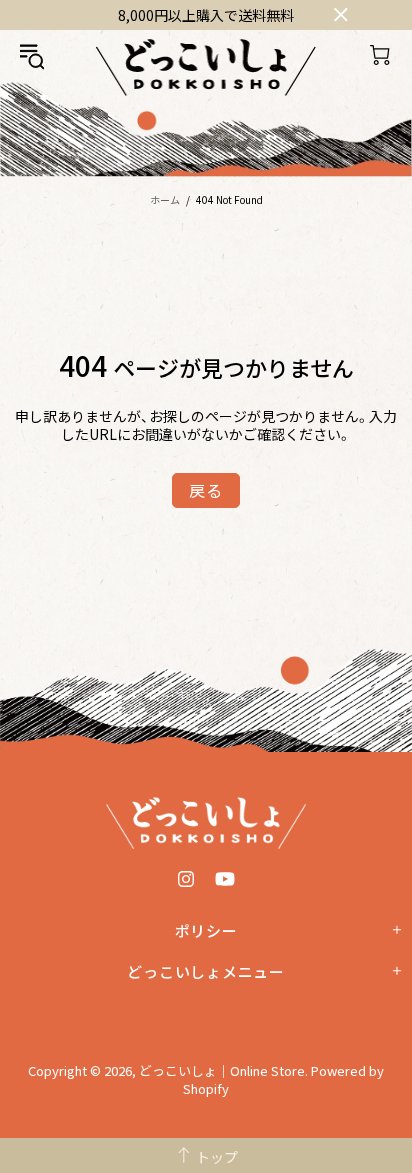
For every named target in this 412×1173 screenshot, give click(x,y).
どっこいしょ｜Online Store (206, 67)
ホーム (165, 199)
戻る (206, 490)
